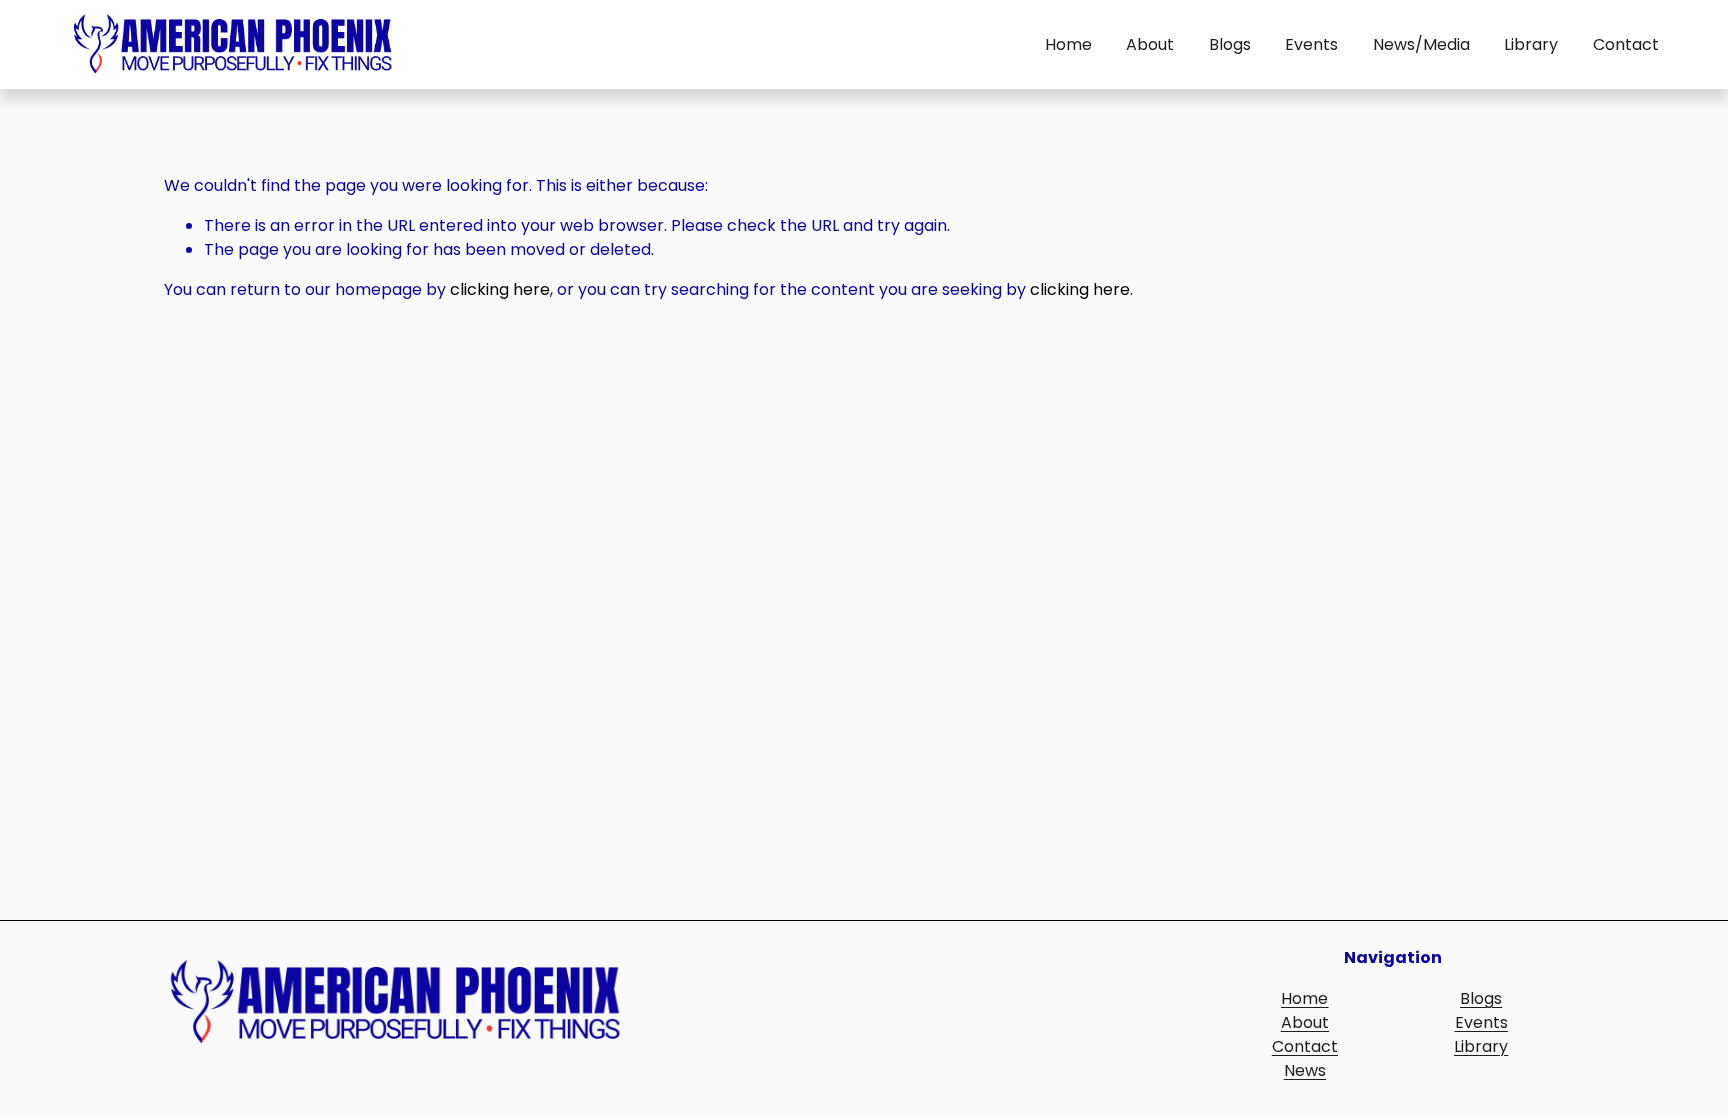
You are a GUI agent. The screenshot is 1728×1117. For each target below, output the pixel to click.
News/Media (1421, 44)
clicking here (500, 289)
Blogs (1230, 44)
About (1150, 44)
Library (1531, 44)
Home (1068, 44)
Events (1311, 44)
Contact (1626, 44)
